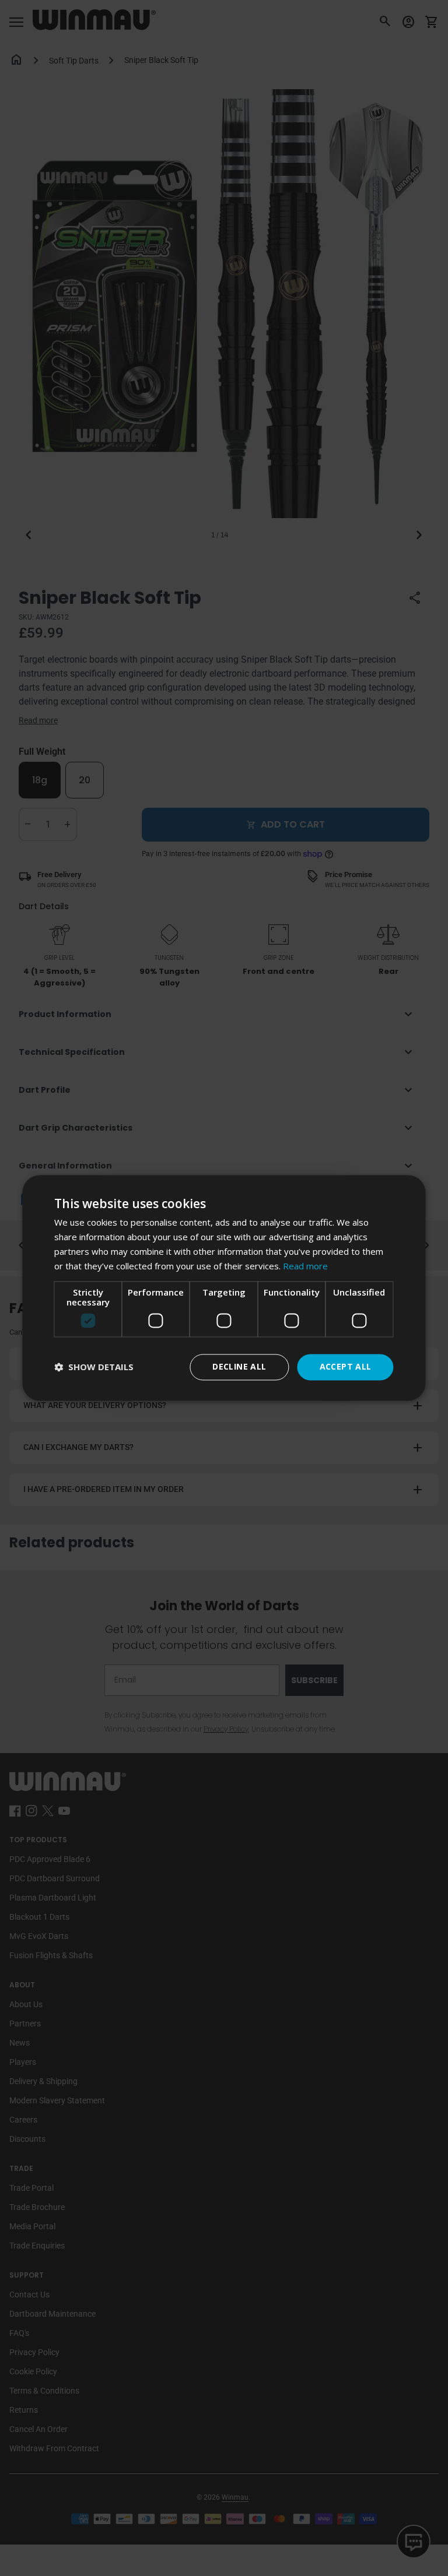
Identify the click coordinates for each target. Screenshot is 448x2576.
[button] (94, 1368)
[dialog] (224, 1288)
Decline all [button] (239, 1367)
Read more (305, 1266)
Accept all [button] (346, 1367)
